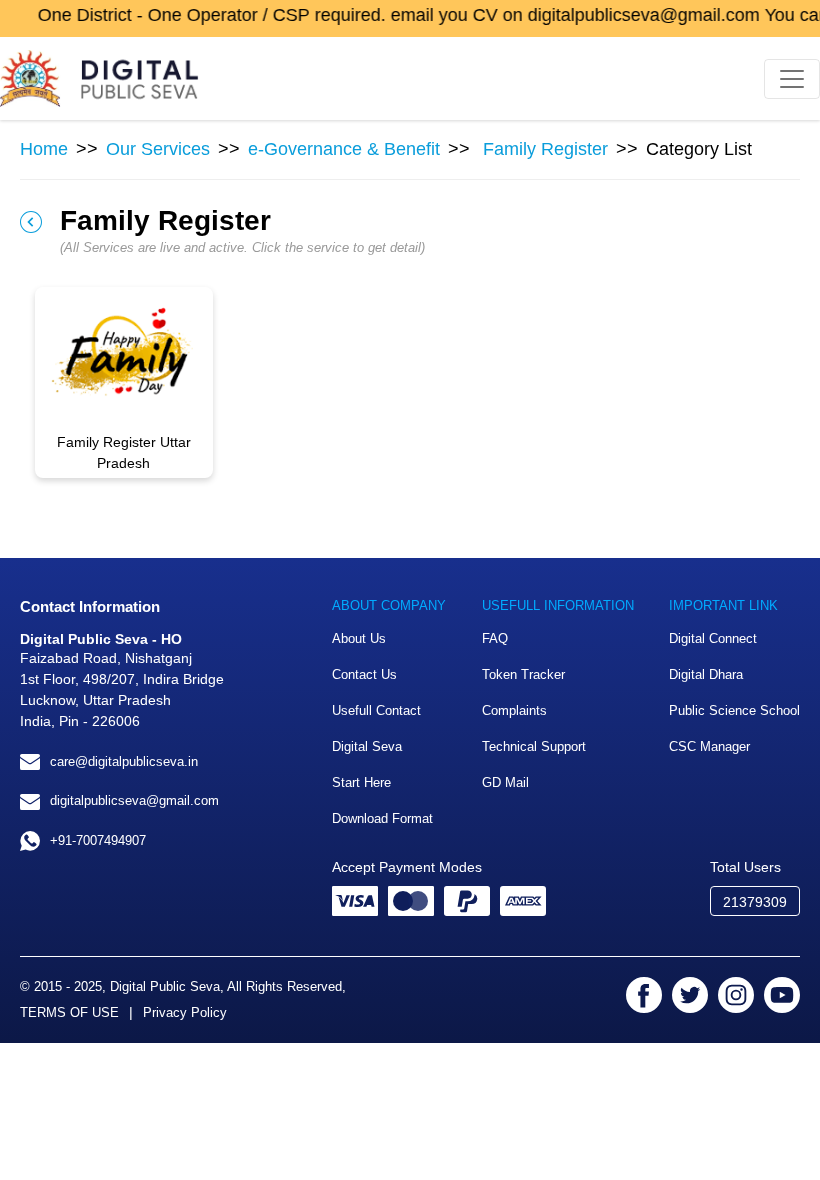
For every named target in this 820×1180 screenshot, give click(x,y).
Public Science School (734, 710)
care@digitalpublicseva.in (124, 761)
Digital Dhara (706, 674)
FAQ (495, 638)
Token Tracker (523, 674)
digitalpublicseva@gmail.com (134, 800)
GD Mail (505, 782)
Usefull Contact (376, 710)
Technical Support (534, 746)
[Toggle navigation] (792, 79)
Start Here (361, 782)
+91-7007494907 (98, 840)
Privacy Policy (185, 1012)
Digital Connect (713, 638)
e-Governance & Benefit (344, 149)
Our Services (158, 149)
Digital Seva (367, 746)
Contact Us (364, 674)
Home (44, 149)
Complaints (514, 710)
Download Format (382, 818)
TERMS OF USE (69, 1012)
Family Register (545, 149)
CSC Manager (709, 746)
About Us (359, 638)
